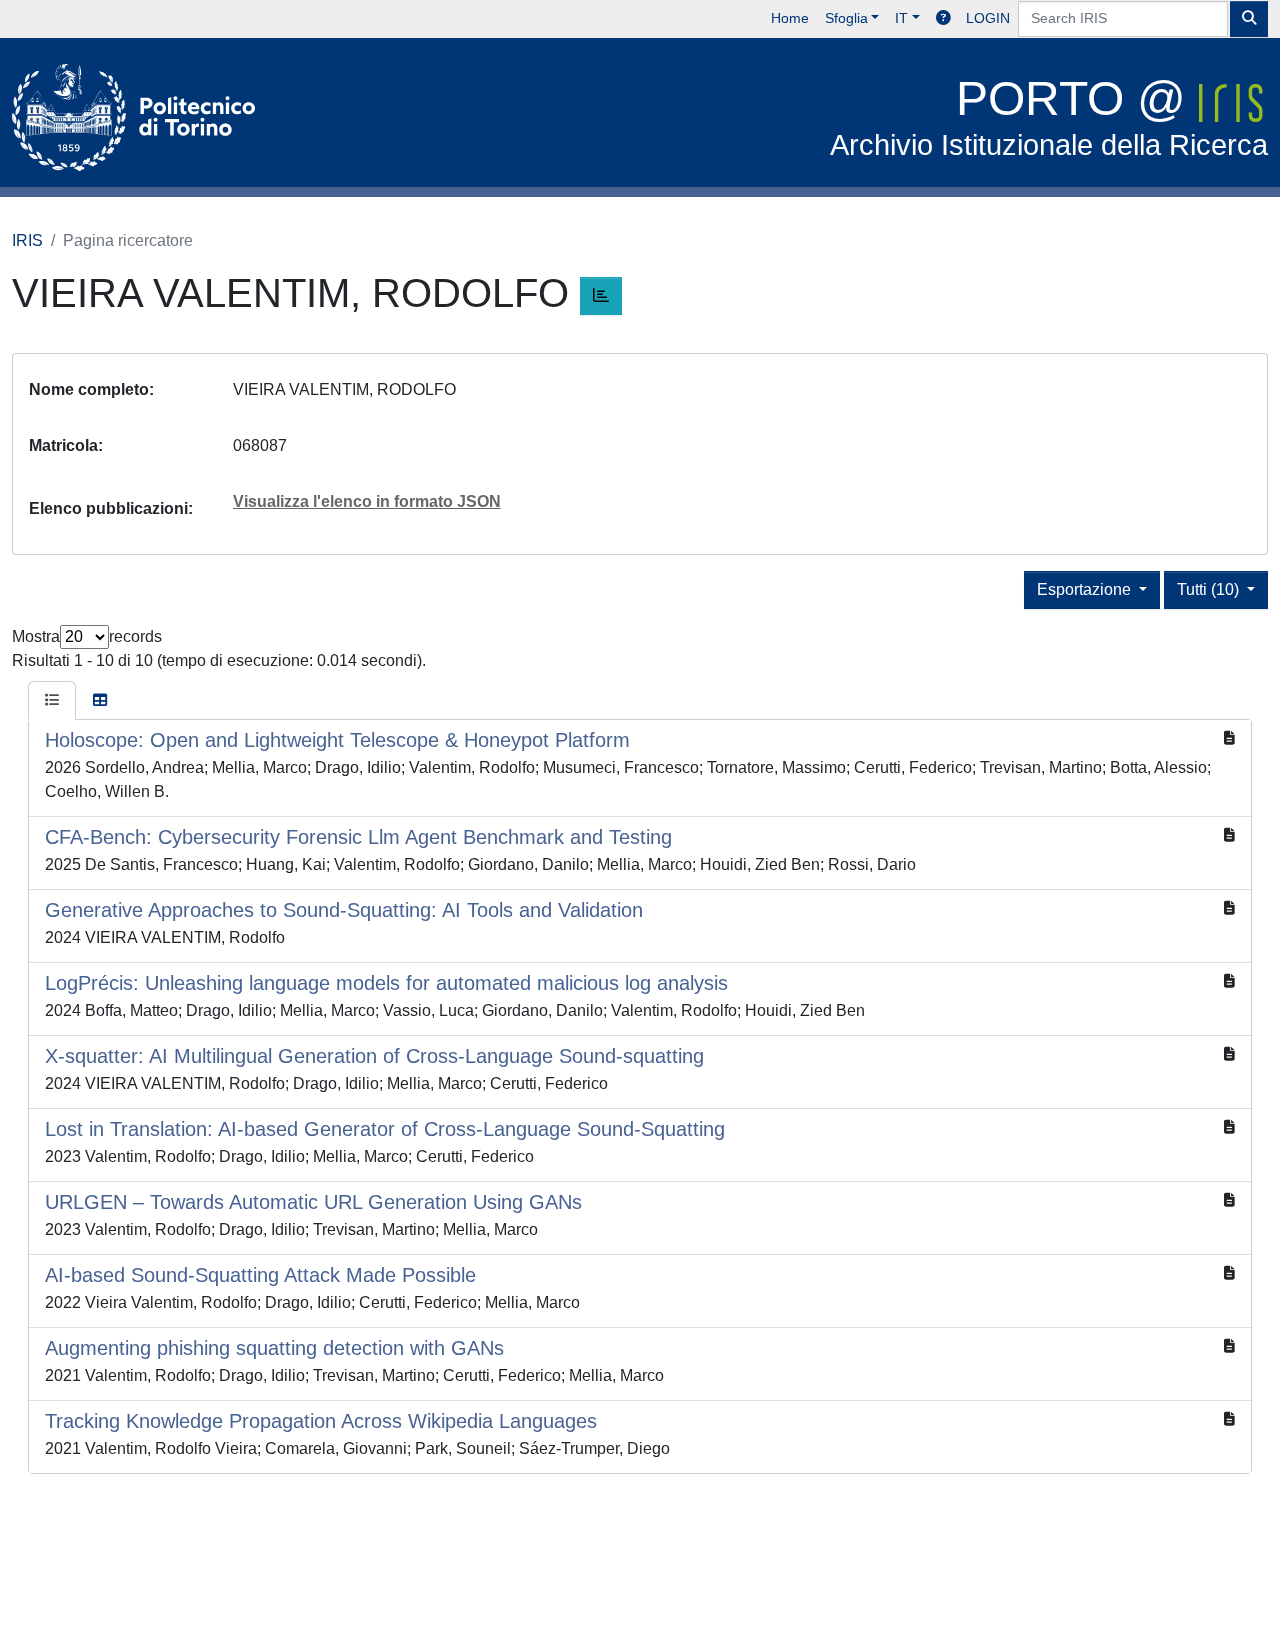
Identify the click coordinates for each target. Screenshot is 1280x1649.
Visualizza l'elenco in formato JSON (367, 501)
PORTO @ (1049, 116)
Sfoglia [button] (846, 18)
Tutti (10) (1210, 589)
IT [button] (901, 18)
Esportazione (1086, 589)
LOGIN (988, 18)
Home (790, 18)
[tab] (52, 701)
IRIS (27, 240)
